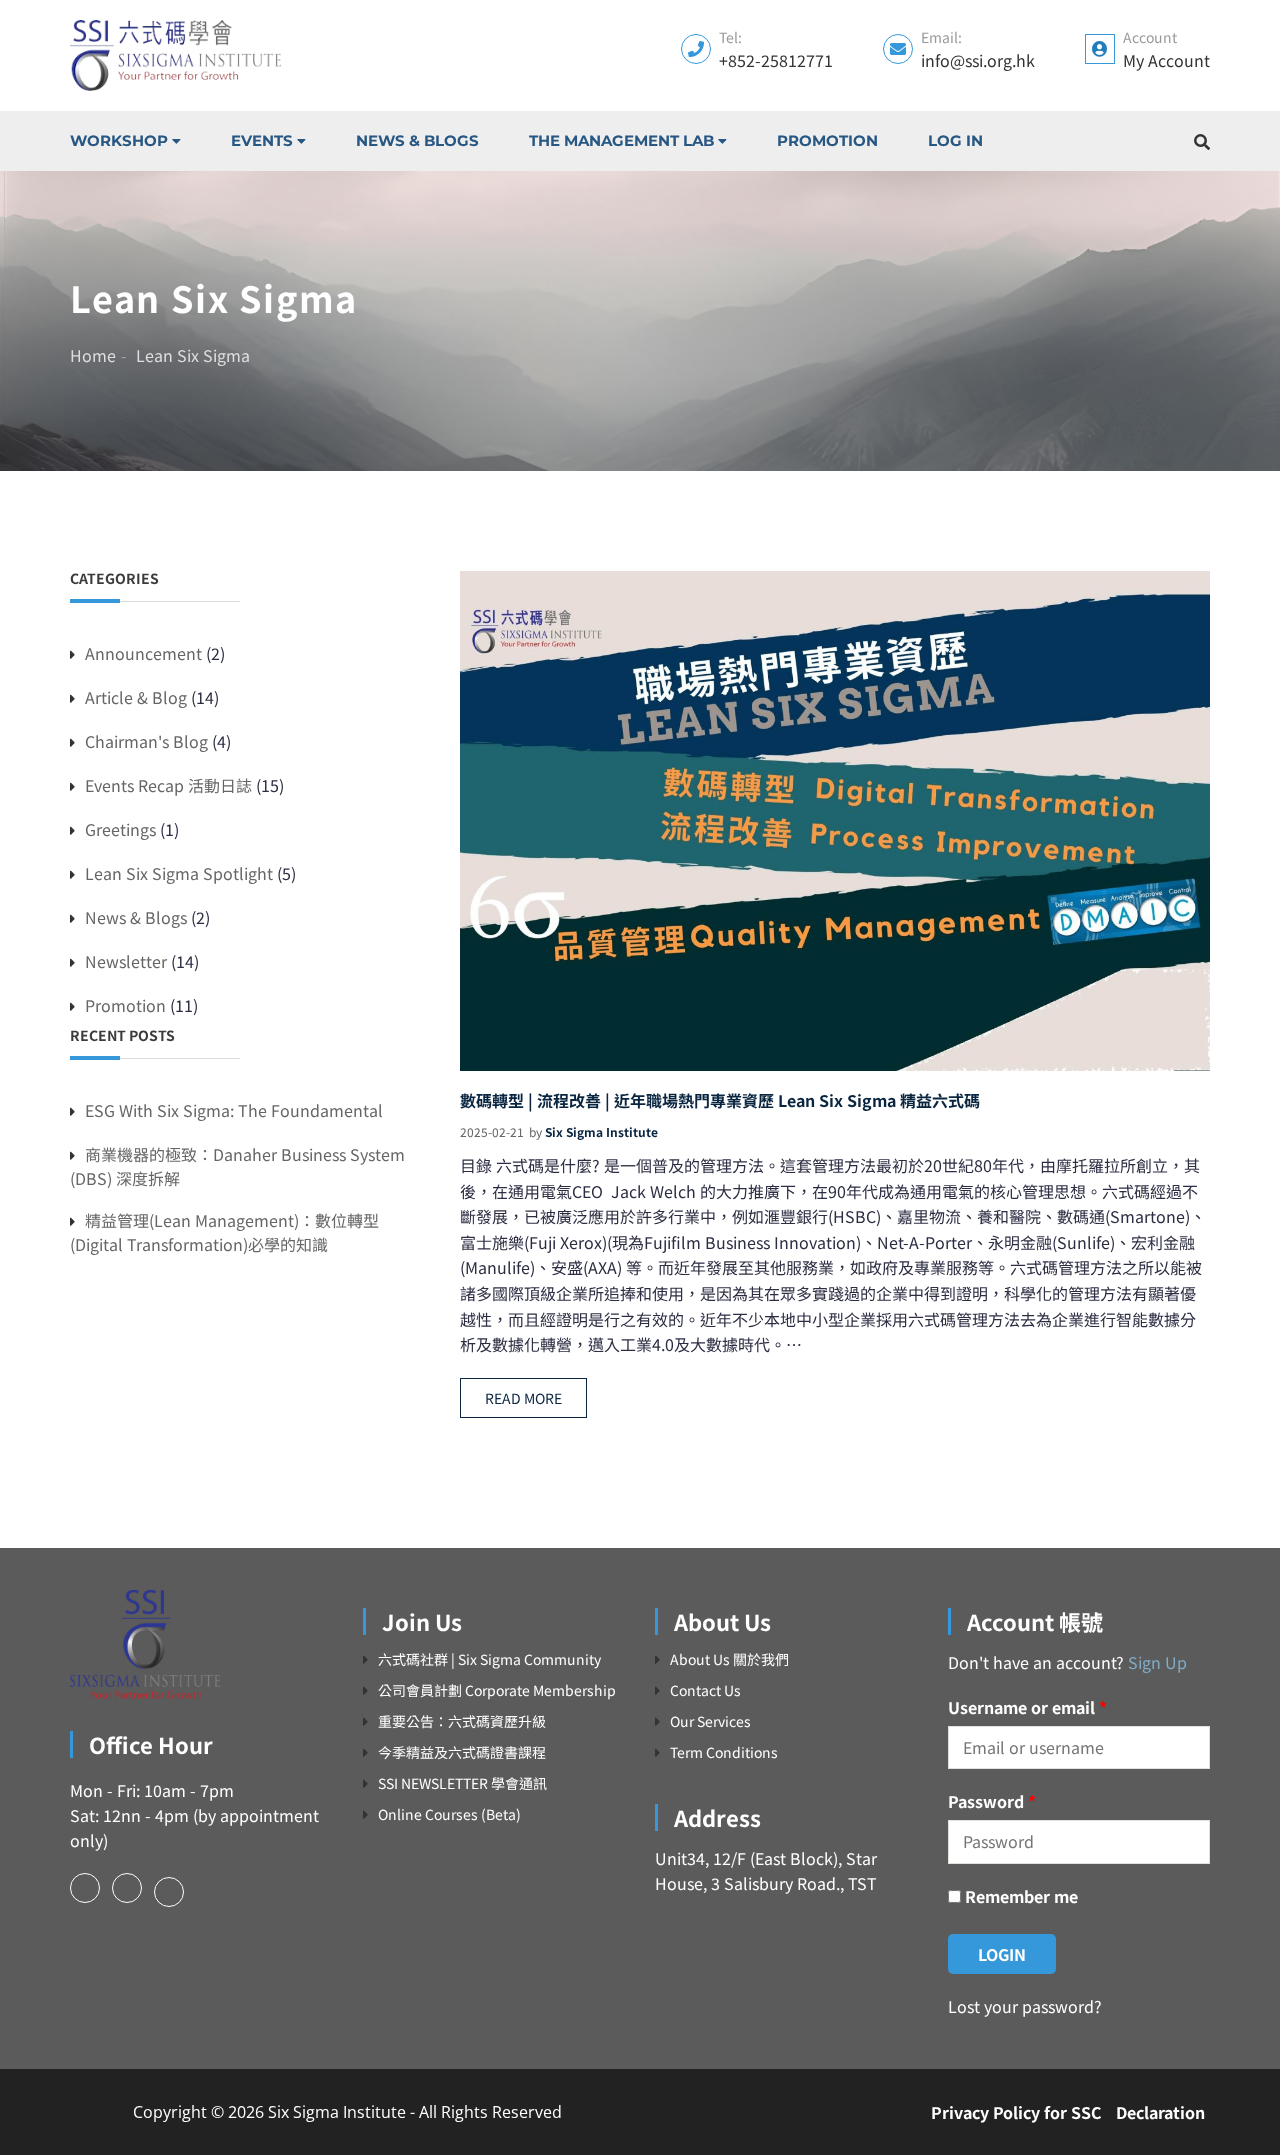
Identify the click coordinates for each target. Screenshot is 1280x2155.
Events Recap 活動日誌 (168, 785)
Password (992, 1801)
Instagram (127, 1888)
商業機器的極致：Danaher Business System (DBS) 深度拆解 (237, 1166)
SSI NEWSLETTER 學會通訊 (462, 1783)
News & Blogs (417, 140)
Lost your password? (1025, 2006)
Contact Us (705, 1690)
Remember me (1019, 1896)
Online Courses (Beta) (449, 1814)
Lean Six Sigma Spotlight (179, 873)
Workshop (119, 140)
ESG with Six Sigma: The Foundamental (234, 1110)
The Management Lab (621, 140)
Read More (523, 1398)
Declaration (1160, 2112)
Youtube (169, 1892)
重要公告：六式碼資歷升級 (462, 1721)
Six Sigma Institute (601, 1131)
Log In (955, 140)
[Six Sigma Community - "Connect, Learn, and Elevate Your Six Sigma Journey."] (175, 55)
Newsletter (126, 961)
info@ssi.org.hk (978, 60)
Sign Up (1157, 1662)
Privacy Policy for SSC (1016, 2112)
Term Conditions (724, 1752)
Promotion (827, 140)
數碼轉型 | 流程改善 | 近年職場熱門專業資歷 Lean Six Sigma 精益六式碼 (720, 1100)
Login (1002, 1954)
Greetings (120, 829)
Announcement (143, 653)
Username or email (1027, 1707)
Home (93, 355)
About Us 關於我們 (729, 1659)
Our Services (710, 1721)
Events (262, 140)
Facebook (85, 1888)
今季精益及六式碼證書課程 (462, 1752)
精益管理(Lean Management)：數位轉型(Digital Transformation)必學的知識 (224, 1232)
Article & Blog (136, 697)
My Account (1166, 60)
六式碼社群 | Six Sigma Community (489, 1659)
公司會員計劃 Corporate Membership (497, 1690)
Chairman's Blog (146, 741)
